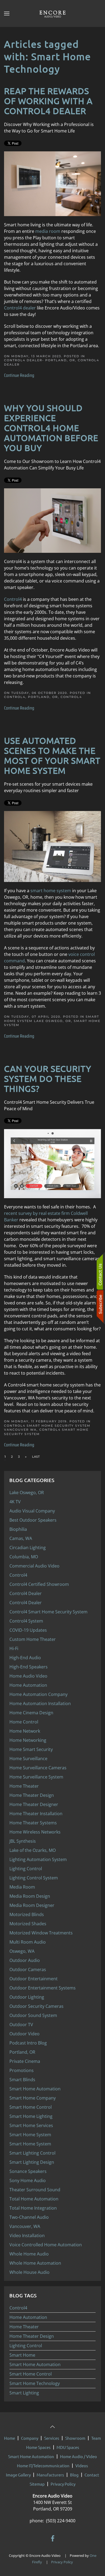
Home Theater (24, 2327)
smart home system (51, 891)
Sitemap (37, 2484)
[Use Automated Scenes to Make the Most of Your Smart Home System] (52, 846)
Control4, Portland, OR (31, 697)
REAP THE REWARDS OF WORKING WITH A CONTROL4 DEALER (48, 101)
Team (96, 2438)
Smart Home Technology (35, 2383)
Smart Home (22, 2355)
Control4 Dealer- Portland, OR (40, 360)
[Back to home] (52, 13)
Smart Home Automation (35, 2364)
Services (52, 2438)
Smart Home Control (31, 2374)
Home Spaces (38, 2447)
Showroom (75, 2438)
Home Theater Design (32, 2336)
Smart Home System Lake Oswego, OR (52, 1019)
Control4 (13, 599)
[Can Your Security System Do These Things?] (52, 1163)
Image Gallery (18, 2475)
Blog (74, 2475)
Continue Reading (19, 375)
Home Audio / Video (78, 2456)
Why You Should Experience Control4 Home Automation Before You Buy (51, 428)
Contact (92, 2475)
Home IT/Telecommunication (43, 2466)
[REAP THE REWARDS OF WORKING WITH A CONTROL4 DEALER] (52, 183)
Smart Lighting (24, 2393)
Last (36, 1457)
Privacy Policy (63, 2484)
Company (30, 2438)
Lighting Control (26, 2346)
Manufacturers (50, 2475)
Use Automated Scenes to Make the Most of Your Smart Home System (52, 755)
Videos (82, 2466)
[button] (7, 13)
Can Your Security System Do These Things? (48, 1079)
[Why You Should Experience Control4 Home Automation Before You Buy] (52, 520)
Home (10, 2438)
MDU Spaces (68, 2447)
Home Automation (28, 2317)
